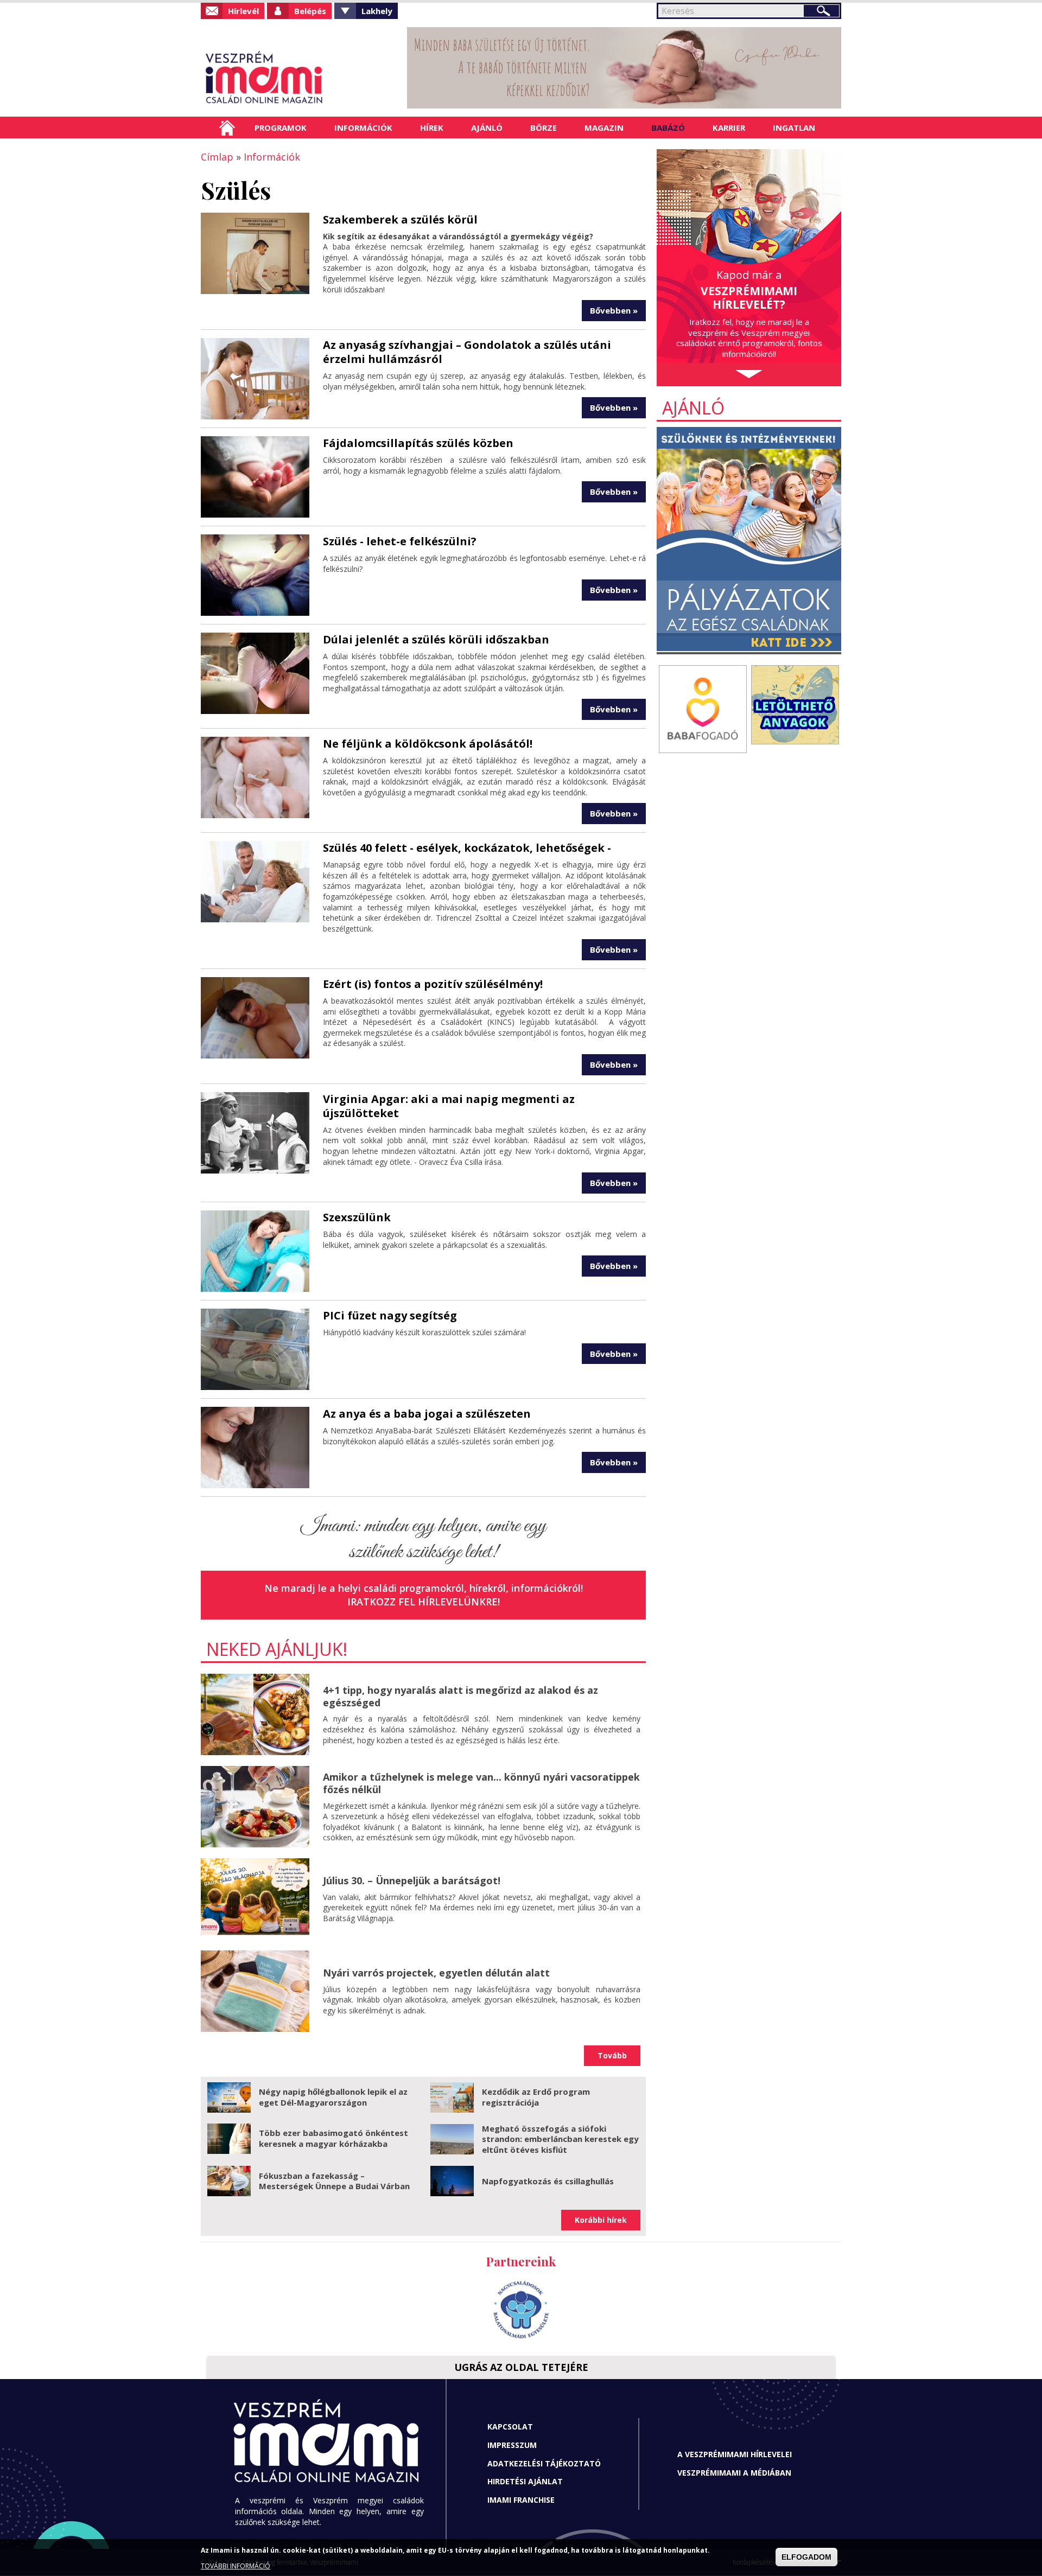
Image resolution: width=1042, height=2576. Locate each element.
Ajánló (487, 127)
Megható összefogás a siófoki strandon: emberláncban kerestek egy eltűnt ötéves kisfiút (560, 2139)
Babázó (668, 127)
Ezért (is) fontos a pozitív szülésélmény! (433, 984)
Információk (363, 127)
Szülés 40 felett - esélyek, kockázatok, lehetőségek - (467, 848)
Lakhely (377, 11)
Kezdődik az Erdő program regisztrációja (536, 2097)
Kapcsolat (510, 2427)
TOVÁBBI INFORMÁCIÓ (236, 2567)
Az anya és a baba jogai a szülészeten (427, 1414)
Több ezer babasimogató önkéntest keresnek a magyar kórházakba (333, 2138)
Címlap (227, 127)
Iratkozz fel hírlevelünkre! (424, 1602)
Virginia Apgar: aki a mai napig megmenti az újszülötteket (449, 1106)
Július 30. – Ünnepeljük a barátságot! (412, 1880)
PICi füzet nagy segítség (390, 1315)
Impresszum (512, 2445)
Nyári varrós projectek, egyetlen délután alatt (436, 1973)
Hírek (432, 127)
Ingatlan (794, 127)
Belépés (310, 11)
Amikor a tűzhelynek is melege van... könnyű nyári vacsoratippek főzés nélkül (481, 1783)
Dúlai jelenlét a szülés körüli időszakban (436, 639)
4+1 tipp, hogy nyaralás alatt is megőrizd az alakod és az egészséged (460, 1696)
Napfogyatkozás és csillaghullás (548, 2181)
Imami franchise (521, 2500)
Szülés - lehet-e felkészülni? (400, 541)
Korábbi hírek (601, 2220)
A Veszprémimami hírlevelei (735, 2454)
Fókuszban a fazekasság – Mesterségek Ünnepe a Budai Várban (334, 2181)
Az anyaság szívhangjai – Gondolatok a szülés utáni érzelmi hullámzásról (467, 352)
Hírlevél (243, 11)
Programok (281, 127)
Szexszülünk (357, 1217)
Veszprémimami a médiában (734, 2473)
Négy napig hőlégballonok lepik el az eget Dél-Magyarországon (333, 2097)
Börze (544, 127)
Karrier (729, 127)
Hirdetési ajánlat (525, 2481)
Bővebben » (614, 310)
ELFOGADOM (806, 2558)
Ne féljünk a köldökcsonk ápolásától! (428, 744)
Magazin (604, 127)
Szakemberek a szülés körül (400, 219)
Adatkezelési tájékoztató (544, 2463)
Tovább (612, 2055)
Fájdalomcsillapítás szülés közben (418, 443)
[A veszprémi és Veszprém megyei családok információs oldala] (300, 79)
